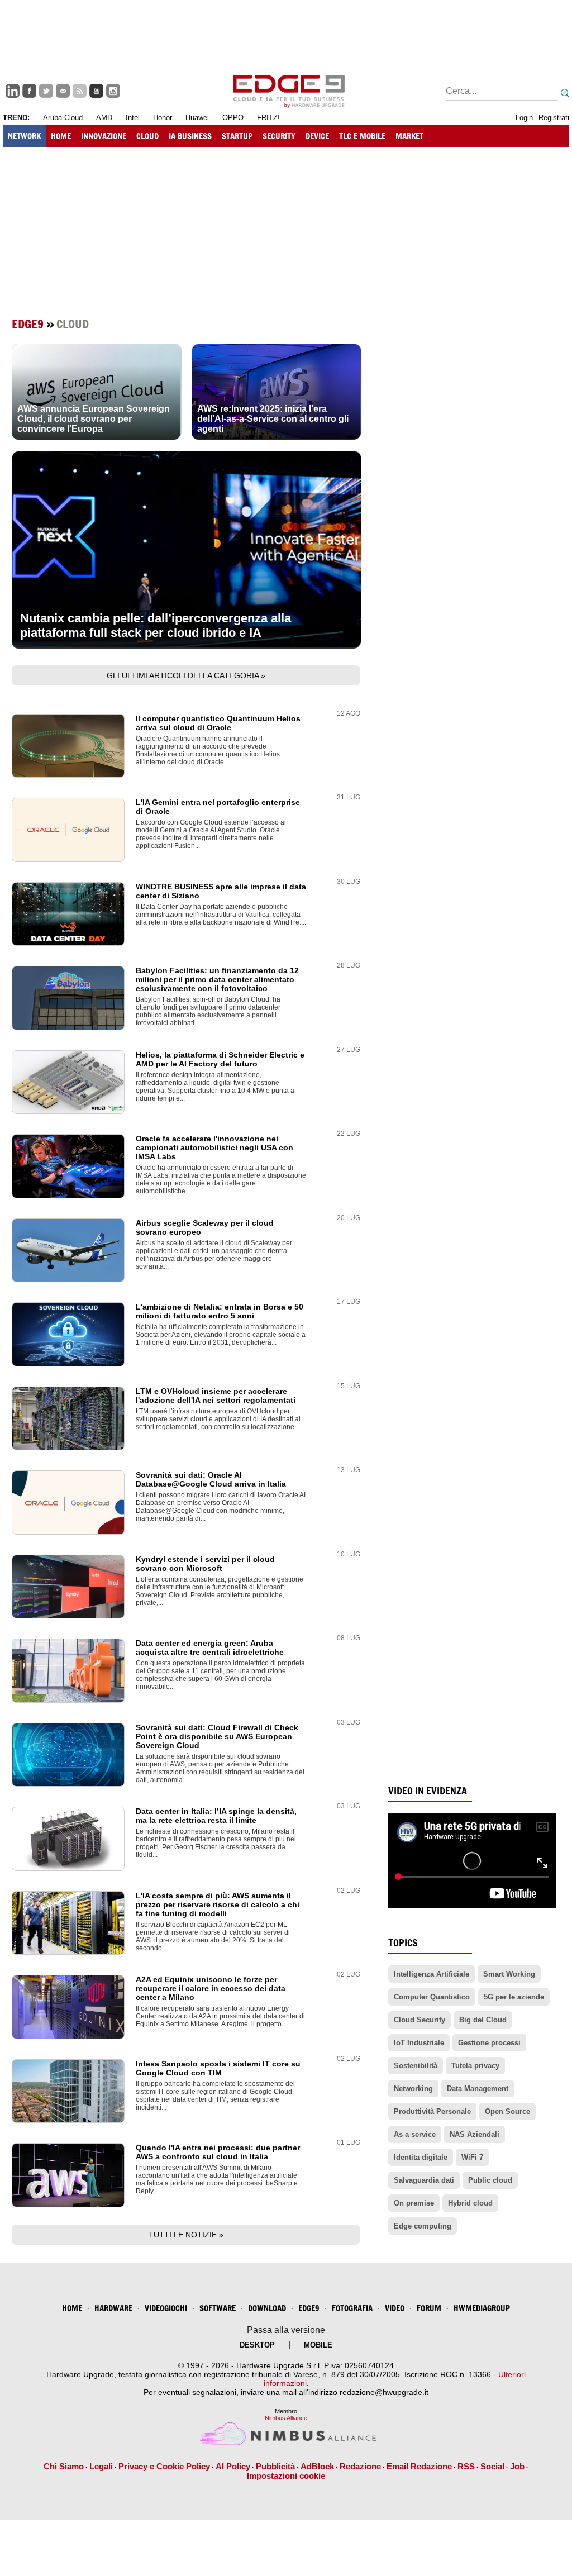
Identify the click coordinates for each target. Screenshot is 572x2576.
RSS (466, 2466)
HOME (61, 136)
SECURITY (279, 136)
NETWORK (24, 136)
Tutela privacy (475, 2066)
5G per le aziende (514, 1997)
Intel (133, 118)
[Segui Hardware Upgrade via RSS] (80, 91)
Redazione (360, 2466)
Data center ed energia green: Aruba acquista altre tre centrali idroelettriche (210, 1648)
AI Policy (233, 2466)
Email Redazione (419, 2466)
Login (524, 118)
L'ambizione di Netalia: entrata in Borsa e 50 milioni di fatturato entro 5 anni (220, 1311)
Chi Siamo (64, 2466)
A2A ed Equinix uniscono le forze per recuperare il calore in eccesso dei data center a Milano (211, 1988)
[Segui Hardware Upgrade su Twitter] (46, 91)
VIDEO (395, 2308)
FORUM (429, 2308)
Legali (101, 2466)
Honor (163, 118)
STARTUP (237, 136)
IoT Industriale (419, 2043)
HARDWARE (113, 2308)
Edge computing (423, 2226)
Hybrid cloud (470, 2203)
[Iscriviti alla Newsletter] (63, 91)
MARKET (409, 136)
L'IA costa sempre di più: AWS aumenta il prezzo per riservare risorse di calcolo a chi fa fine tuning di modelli (218, 1904)
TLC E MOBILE (362, 136)
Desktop (257, 2345)
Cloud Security (420, 2020)
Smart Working (509, 1974)
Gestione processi (489, 2043)
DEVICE (317, 136)
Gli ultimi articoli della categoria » (186, 675)
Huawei (197, 118)
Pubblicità (275, 2466)
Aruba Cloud (63, 118)
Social (492, 2466)
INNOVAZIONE (104, 136)
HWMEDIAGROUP (482, 2308)
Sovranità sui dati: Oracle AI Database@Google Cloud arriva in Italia (211, 1479)
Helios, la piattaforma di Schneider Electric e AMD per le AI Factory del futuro (220, 1059)
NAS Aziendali (475, 2134)
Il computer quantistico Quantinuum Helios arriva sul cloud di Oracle (218, 723)
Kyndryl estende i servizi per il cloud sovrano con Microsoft (205, 1564)
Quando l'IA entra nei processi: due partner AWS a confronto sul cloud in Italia (218, 2152)
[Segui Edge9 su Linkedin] (13, 91)
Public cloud (490, 2180)
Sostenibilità (416, 2066)
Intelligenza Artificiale (432, 1974)
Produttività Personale (432, 2111)
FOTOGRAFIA (352, 2308)
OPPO (233, 118)
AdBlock (317, 2466)
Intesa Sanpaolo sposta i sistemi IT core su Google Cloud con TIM (218, 2068)
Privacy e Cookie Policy (164, 2466)
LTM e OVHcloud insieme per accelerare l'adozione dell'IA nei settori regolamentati (216, 1396)
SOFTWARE (218, 2308)
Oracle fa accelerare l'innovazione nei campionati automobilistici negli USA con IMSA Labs (214, 1147)
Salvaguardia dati (424, 2180)
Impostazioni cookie (286, 2476)
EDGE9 (309, 2308)
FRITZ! (268, 118)
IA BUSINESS (190, 136)
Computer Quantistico (432, 1997)
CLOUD (147, 136)
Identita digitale (421, 2157)
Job (517, 2466)
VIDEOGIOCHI (166, 2308)
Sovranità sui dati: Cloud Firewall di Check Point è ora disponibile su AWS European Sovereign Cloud (217, 1736)
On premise (414, 2203)
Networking (413, 2089)
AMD (104, 118)
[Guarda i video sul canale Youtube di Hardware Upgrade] (96, 91)
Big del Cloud (483, 2020)
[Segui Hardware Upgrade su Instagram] (113, 91)
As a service (415, 2134)
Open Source (507, 2111)
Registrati (554, 118)
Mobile (318, 2345)
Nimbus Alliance (286, 2418)
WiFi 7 (472, 2157)
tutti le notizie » (186, 2235)
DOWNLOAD (267, 2308)
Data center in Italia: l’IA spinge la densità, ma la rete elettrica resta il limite (216, 1816)
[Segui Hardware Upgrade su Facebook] (29, 91)
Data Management (478, 2089)
